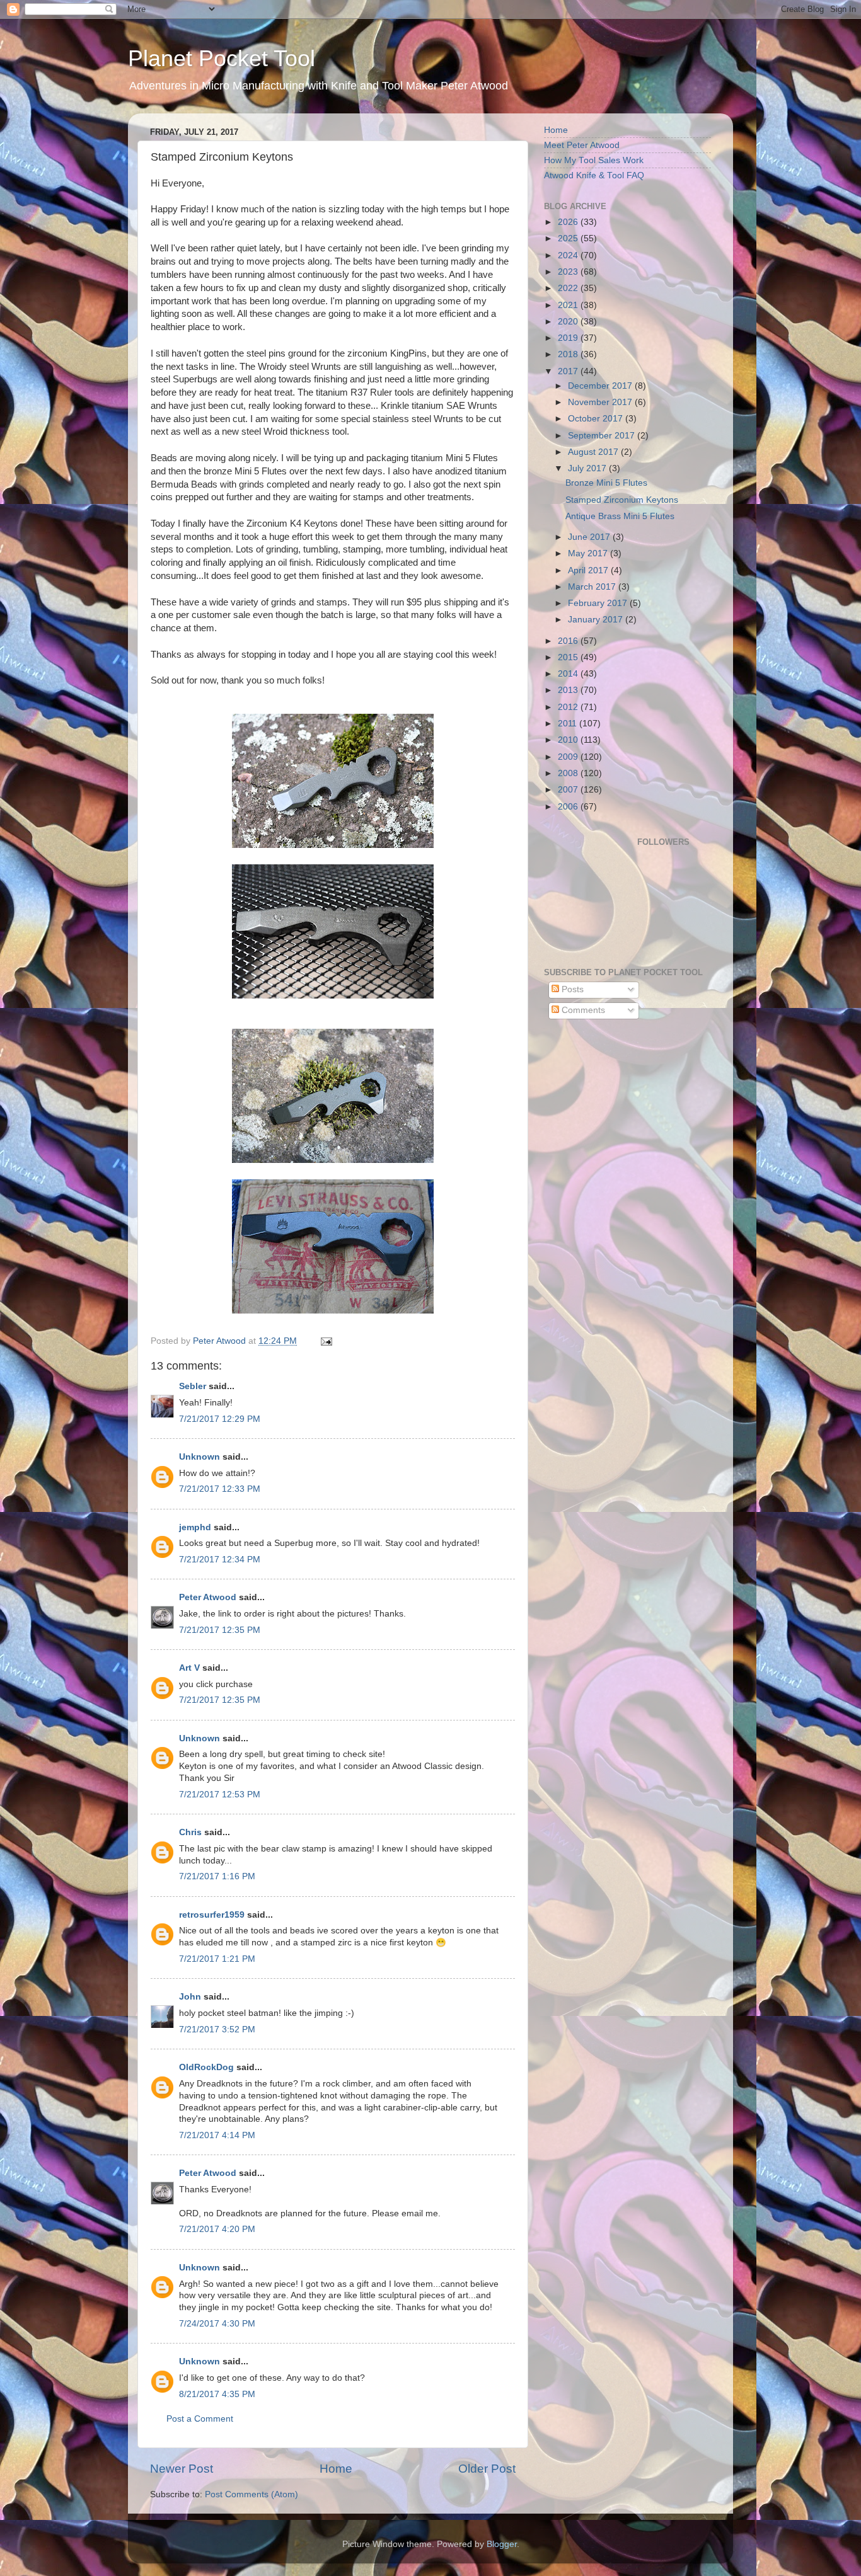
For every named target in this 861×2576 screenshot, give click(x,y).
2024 (569, 255)
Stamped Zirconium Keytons (622, 500)
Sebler (193, 1386)
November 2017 (601, 402)
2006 (569, 807)
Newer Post (182, 2469)
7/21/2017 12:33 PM (220, 1489)
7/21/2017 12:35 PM (220, 1630)
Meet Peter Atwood (582, 145)
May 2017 (589, 553)
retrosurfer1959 (212, 1915)
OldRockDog (206, 2067)
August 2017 (594, 452)
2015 (569, 657)
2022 (569, 288)
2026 (569, 222)
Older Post (487, 2469)
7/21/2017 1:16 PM (217, 1876)
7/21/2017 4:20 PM (217, 2229)
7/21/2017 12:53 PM (220, 1795)
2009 (569, 757)
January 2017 (597, 620)
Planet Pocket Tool (222, 58)
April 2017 (589, 570)
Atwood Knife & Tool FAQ (594, 175)
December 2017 (601, 386)
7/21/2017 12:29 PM (220, 1419)
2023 (569, 272)
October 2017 (597, 419)
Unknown (199, 1457)
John (190, 1997)
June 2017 (590, 537)
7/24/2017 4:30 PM (217, 2324)
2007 (569, 790)
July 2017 (588, 468)
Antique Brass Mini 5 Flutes (620, 516)
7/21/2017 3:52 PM (217, 2029)
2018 (569, 354)
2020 (569, 322)
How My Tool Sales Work (594, 160)
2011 (569, 724)
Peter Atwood (208, 1597)
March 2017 (593, 587)
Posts (571, 989)
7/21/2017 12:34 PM (220, 1560)
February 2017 (599, 603)
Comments (582, 1010)
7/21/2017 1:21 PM (217, 1959)
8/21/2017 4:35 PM (217, 2394)
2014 (569, 674)
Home (336, 2469)
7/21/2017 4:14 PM (217, 2135)
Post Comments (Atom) (251, 2494)
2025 (569, 238)
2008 (569, 773)
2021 (569, 305)
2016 (569, 641)
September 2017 (603, 436)
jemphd (195, 1527)
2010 (569, 740)
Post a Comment (200, 2419)
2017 (569, 371)
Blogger (502, 2544)
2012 (569, 707)
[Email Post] (326, 1341)
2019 (569, 338)
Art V (189, 1668)
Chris (190, 1832)
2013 (569, 690)
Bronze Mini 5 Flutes (606, 483)
